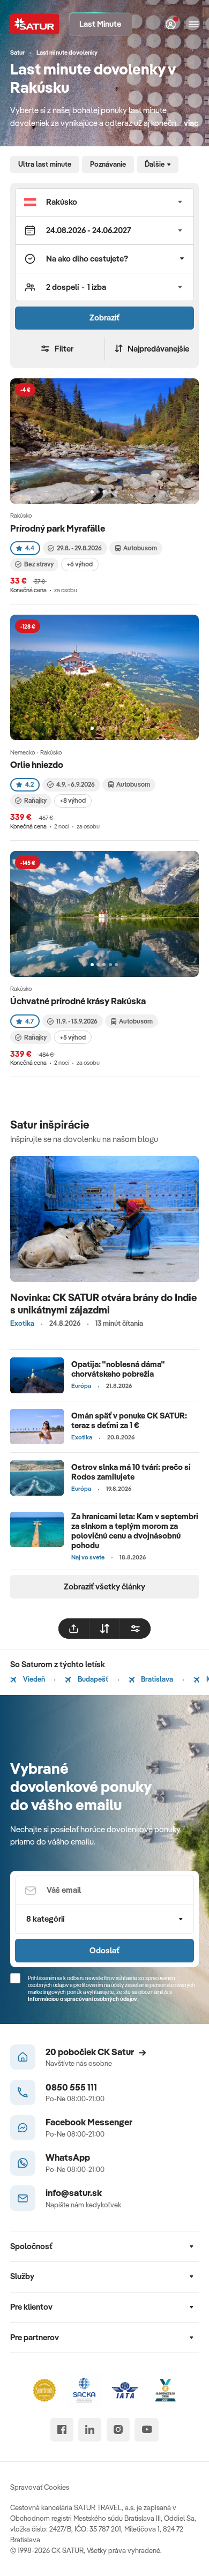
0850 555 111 (71, 2087)
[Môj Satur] (171, 24)
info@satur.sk (74, 2193)
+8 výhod (73, 800)
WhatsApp (68, 2157)
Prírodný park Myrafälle (58, 528)
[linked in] (90, 2429)
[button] (104, 202)
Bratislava (156, 1679)
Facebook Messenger (89, 2122)
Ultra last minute (45, 164)
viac (191, 123)
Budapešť (92, 1679)
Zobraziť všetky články (104, 1586)
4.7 (29, 1021)
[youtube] (147, 2429)
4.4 (30, 548)
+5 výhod (73, 1037)
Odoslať (104, 1950)
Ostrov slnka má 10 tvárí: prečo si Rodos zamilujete (131, 1472)
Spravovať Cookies (40, 2487)
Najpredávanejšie (158, 349)
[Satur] (35, 24)
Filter (64, 349)
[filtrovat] (135, 1629)
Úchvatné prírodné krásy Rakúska (78, 1001)
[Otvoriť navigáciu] (194, 24)
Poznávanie (108, 164)
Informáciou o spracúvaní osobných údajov (83, 1999)
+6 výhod (80, 564)
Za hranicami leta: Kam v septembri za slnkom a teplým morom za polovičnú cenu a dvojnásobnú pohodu (135, 1531)
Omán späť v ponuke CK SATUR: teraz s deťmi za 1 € (129, 1420)
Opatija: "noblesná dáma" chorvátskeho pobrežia (118, 1369)
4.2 (29, 784)
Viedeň (33, 1679)
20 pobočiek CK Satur (90, 2052)
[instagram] (118, 2429)
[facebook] (62, 2429)
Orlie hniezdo (37, 764)
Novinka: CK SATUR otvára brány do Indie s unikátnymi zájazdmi (104, 1304)
